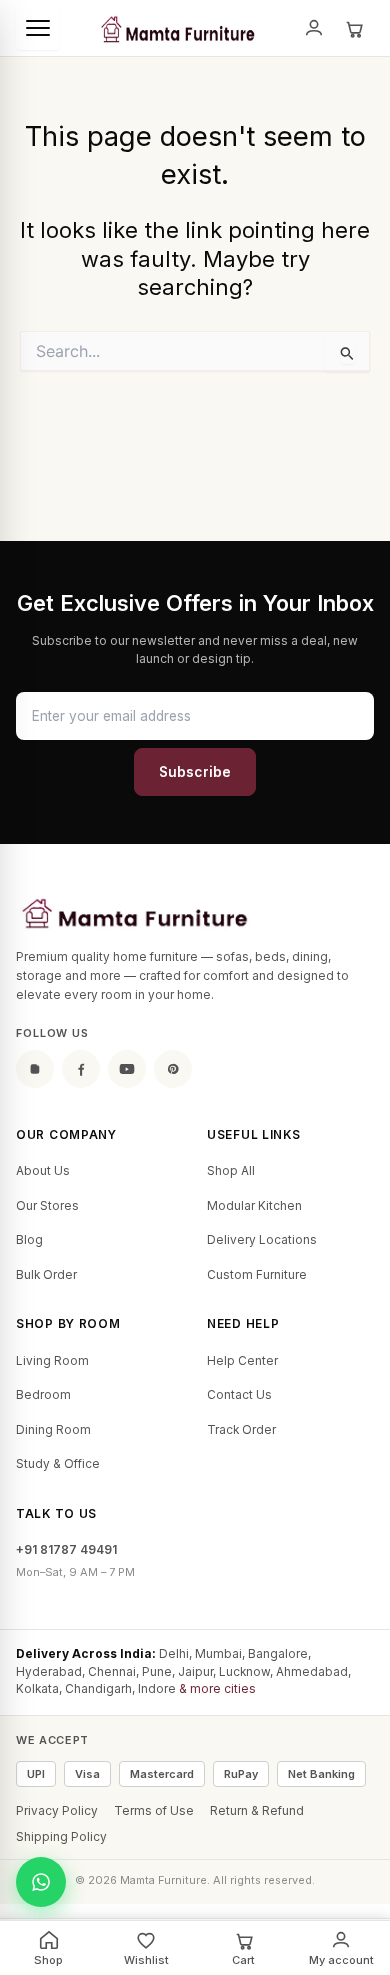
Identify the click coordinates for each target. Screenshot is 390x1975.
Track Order (241, 1430)
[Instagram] (35, 1069)
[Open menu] (38, 28)
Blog (29, 1240)
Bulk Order (46, 1275)
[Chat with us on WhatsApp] (41, 1882)
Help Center (242, 1361)
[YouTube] (127, 1069)
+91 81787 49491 (66, 1550)
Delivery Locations (262, 1240)
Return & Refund (257, 1811)
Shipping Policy (61, 1837)
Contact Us (239, 1395)
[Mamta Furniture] (177, 28)
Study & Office (58, 1464)
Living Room (52, 1361)
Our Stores (47, 1206)
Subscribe (195, 772)
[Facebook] (81, 1069)
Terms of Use (154, 1811)
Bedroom (43, 1395)
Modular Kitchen (254, 1206)
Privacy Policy (57, 1811)
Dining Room (53, 1430)
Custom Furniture (257, 1275)
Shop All (231, 1171)
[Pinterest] (173, 1069)
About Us (43, 1171)
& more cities (217, 1689)
